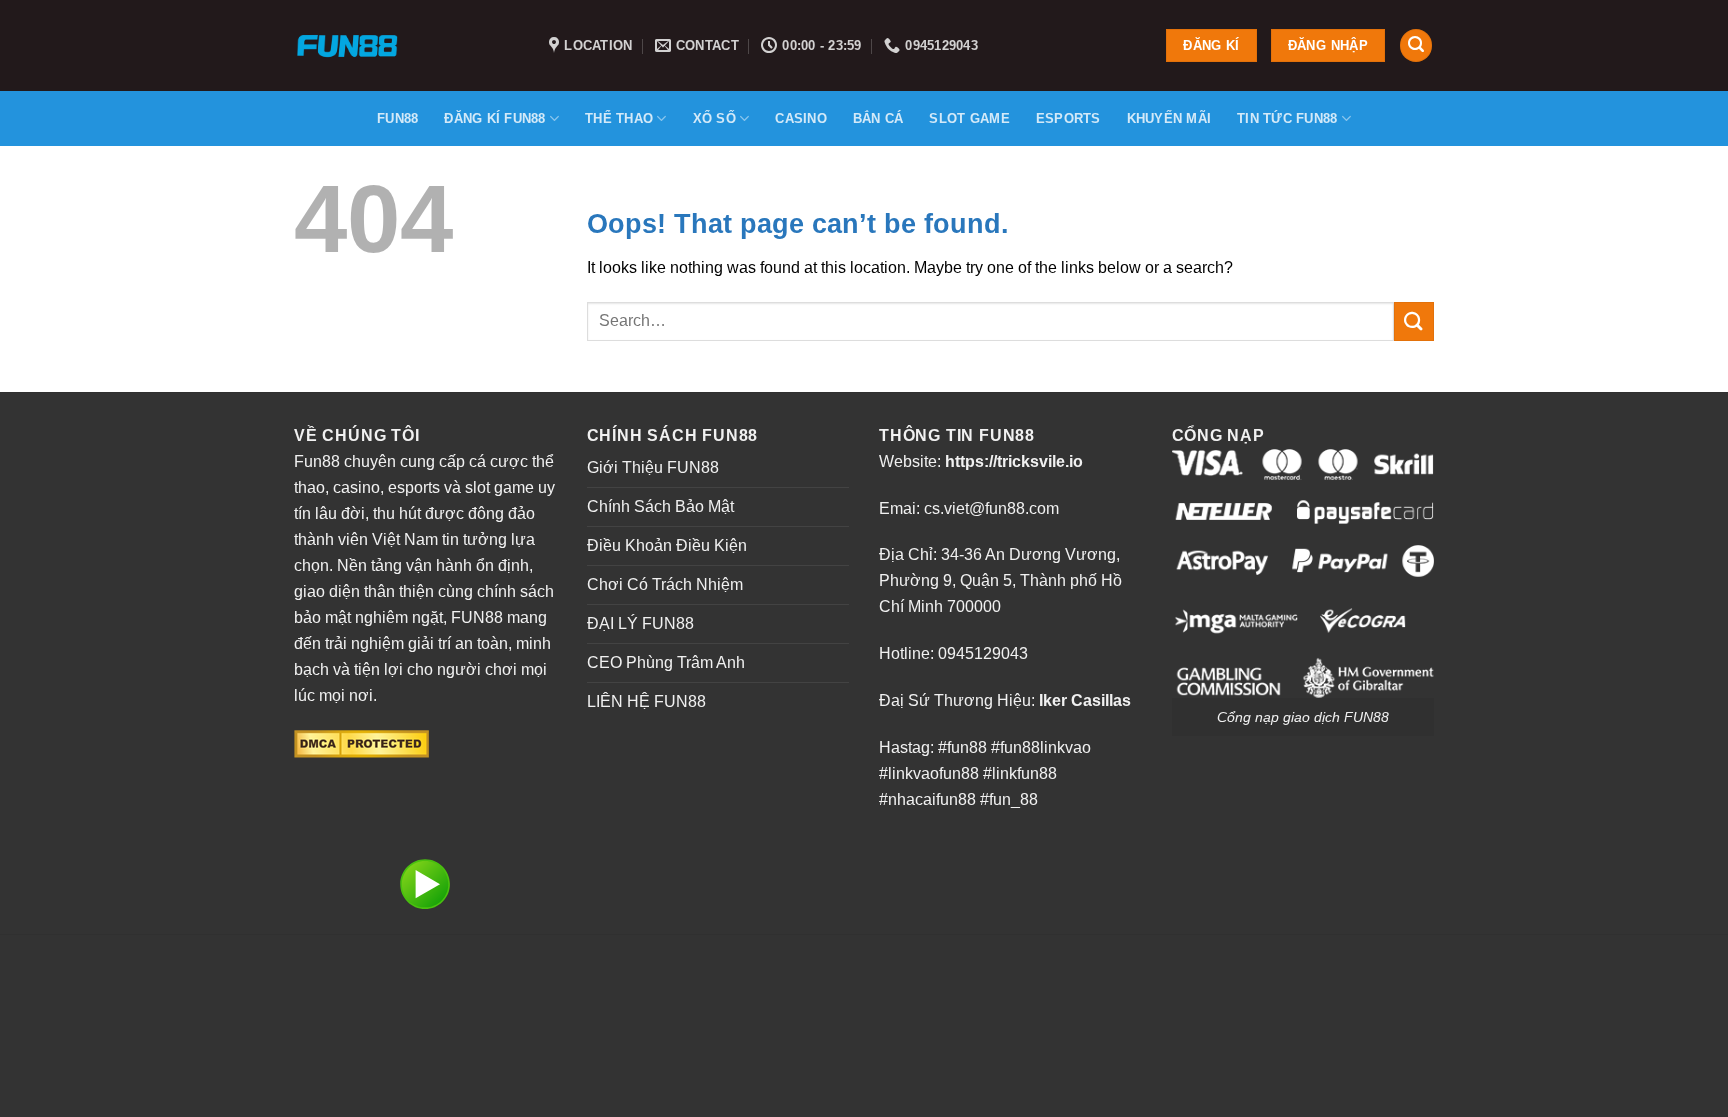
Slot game (969, 118)
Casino (801, 118)
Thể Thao (619, 118)
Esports (1068, 118)
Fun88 (397, 118)
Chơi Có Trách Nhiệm (665, 584)
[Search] (1416, 45)
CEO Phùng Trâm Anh (666, 662)
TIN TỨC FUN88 (1287, 118)
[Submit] (1414, 321)
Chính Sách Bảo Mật (660, 506)
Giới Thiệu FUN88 (653, 467)
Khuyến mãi (1169, 118)
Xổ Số (714, 118)
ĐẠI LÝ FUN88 (640, 623)
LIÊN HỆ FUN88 (646, 701)
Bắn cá (878, 118)
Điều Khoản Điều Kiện (667, 545)
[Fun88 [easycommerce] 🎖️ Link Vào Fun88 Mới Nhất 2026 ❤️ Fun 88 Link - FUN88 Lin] (406, 45)
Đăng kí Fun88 (494, 118)
